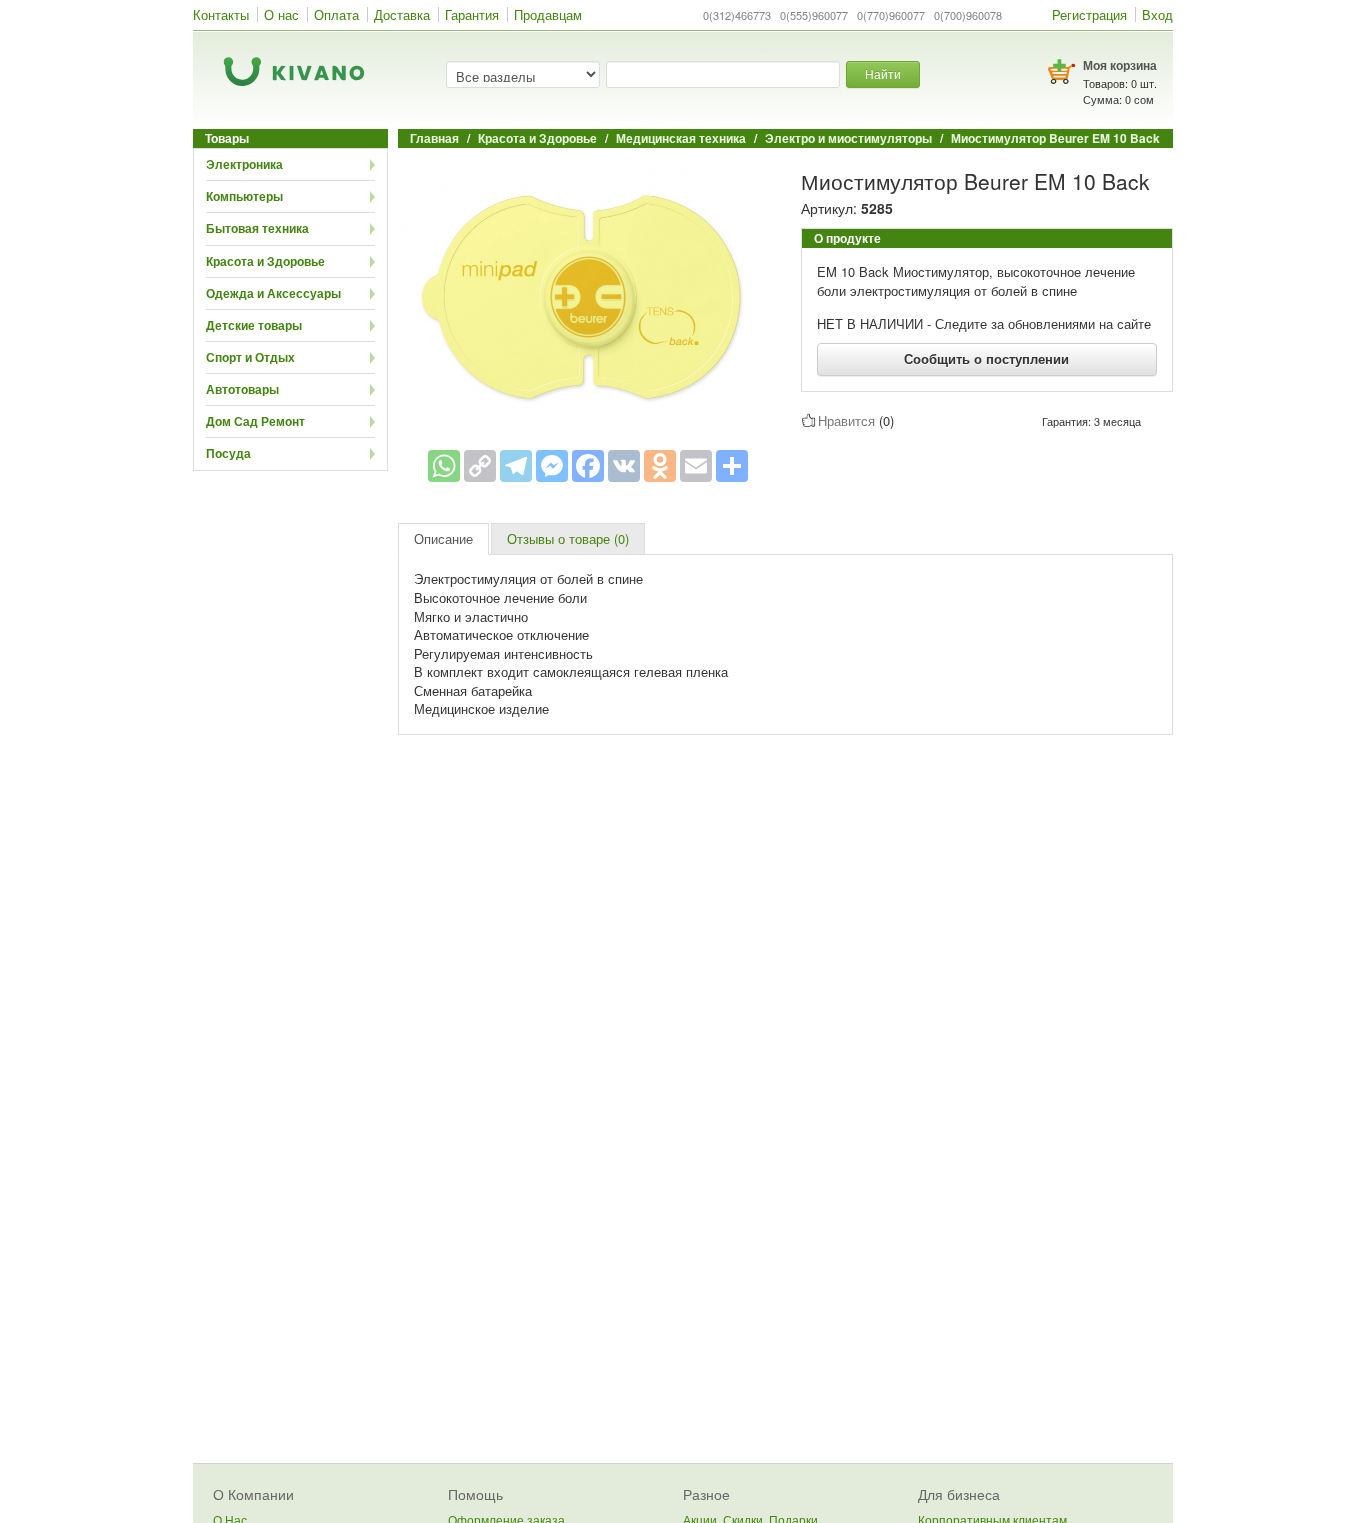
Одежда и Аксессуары (273, 293)
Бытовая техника (257, 228)
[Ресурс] (732, 466)
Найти (883, 73)
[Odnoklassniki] (660, 466)
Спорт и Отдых (250, 357)
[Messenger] (552, 466)
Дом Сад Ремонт (255, 421)
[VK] (624, 466)
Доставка (402, 14)
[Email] (696, 466)
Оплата (336, 14)
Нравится (846, 420)
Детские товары (254, 325)
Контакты (221, 14)
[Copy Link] (480, 466)
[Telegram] (516, 466)
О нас (281, 14)
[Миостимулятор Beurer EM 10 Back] (588, 295)
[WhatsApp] (444, 466)
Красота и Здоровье (265, 261)
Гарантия (472, 14)
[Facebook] (588, 466)
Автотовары (242, 389)
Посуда (228, 453)
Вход (1157, 14)
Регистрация (1089, 14)
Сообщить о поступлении (986, 358)
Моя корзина (1120, 65)
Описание (443, 538)
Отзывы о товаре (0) (568, 538)
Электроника (244, 164)
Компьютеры (244, 196)
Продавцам (548, 14)
